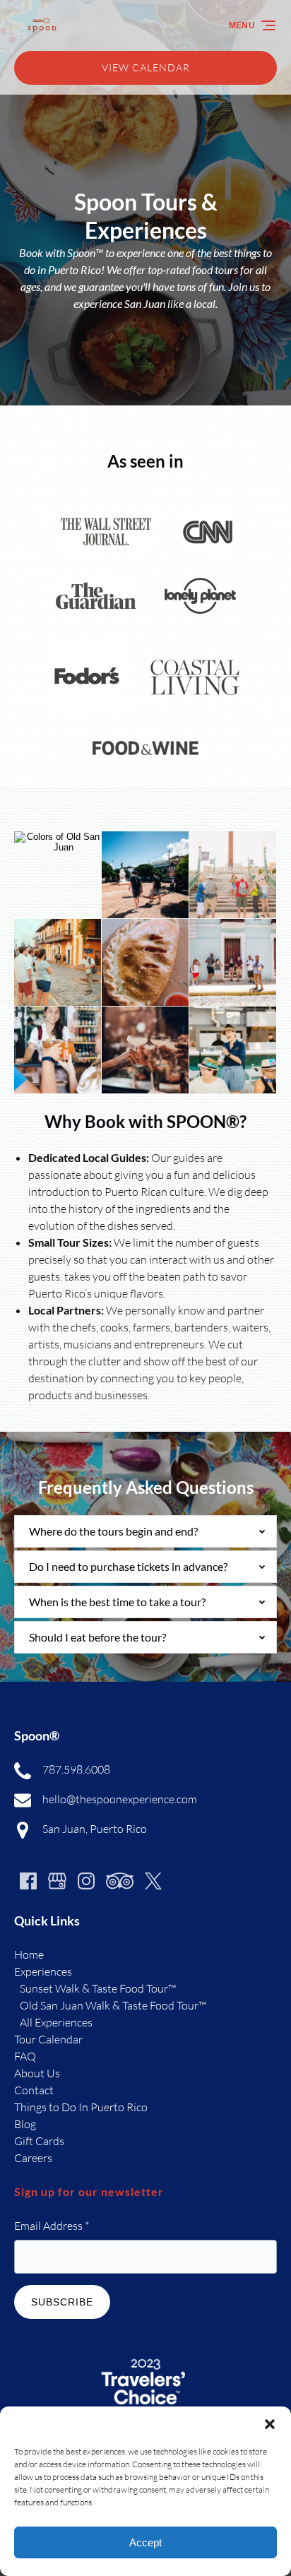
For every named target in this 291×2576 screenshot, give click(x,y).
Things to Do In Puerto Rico (81, 2107)
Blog (25, 2124)
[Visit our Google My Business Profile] (57, 1881)
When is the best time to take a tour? (117, 1602)
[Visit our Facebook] (28, 1881)
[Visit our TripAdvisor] (120, 1881)
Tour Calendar (48, 2039)
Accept (145, 2542)
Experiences (43, 1971)
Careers (33, 2158)
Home (29, 1954)
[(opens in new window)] (145, 2356)
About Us (37, 2073)
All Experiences (56, 2022)
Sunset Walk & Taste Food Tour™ (98, 1988)
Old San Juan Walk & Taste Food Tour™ (113, 2005)
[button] (270, 2424)
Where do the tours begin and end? (113, 1531)
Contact (34, 2090)
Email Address (52, 2226)
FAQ (25, 2056)
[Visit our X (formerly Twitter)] (153, 1881)
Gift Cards (39, 2141)
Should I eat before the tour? (97, 1637)
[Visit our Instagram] (86, 1881)
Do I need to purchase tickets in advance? (128, 1566)
